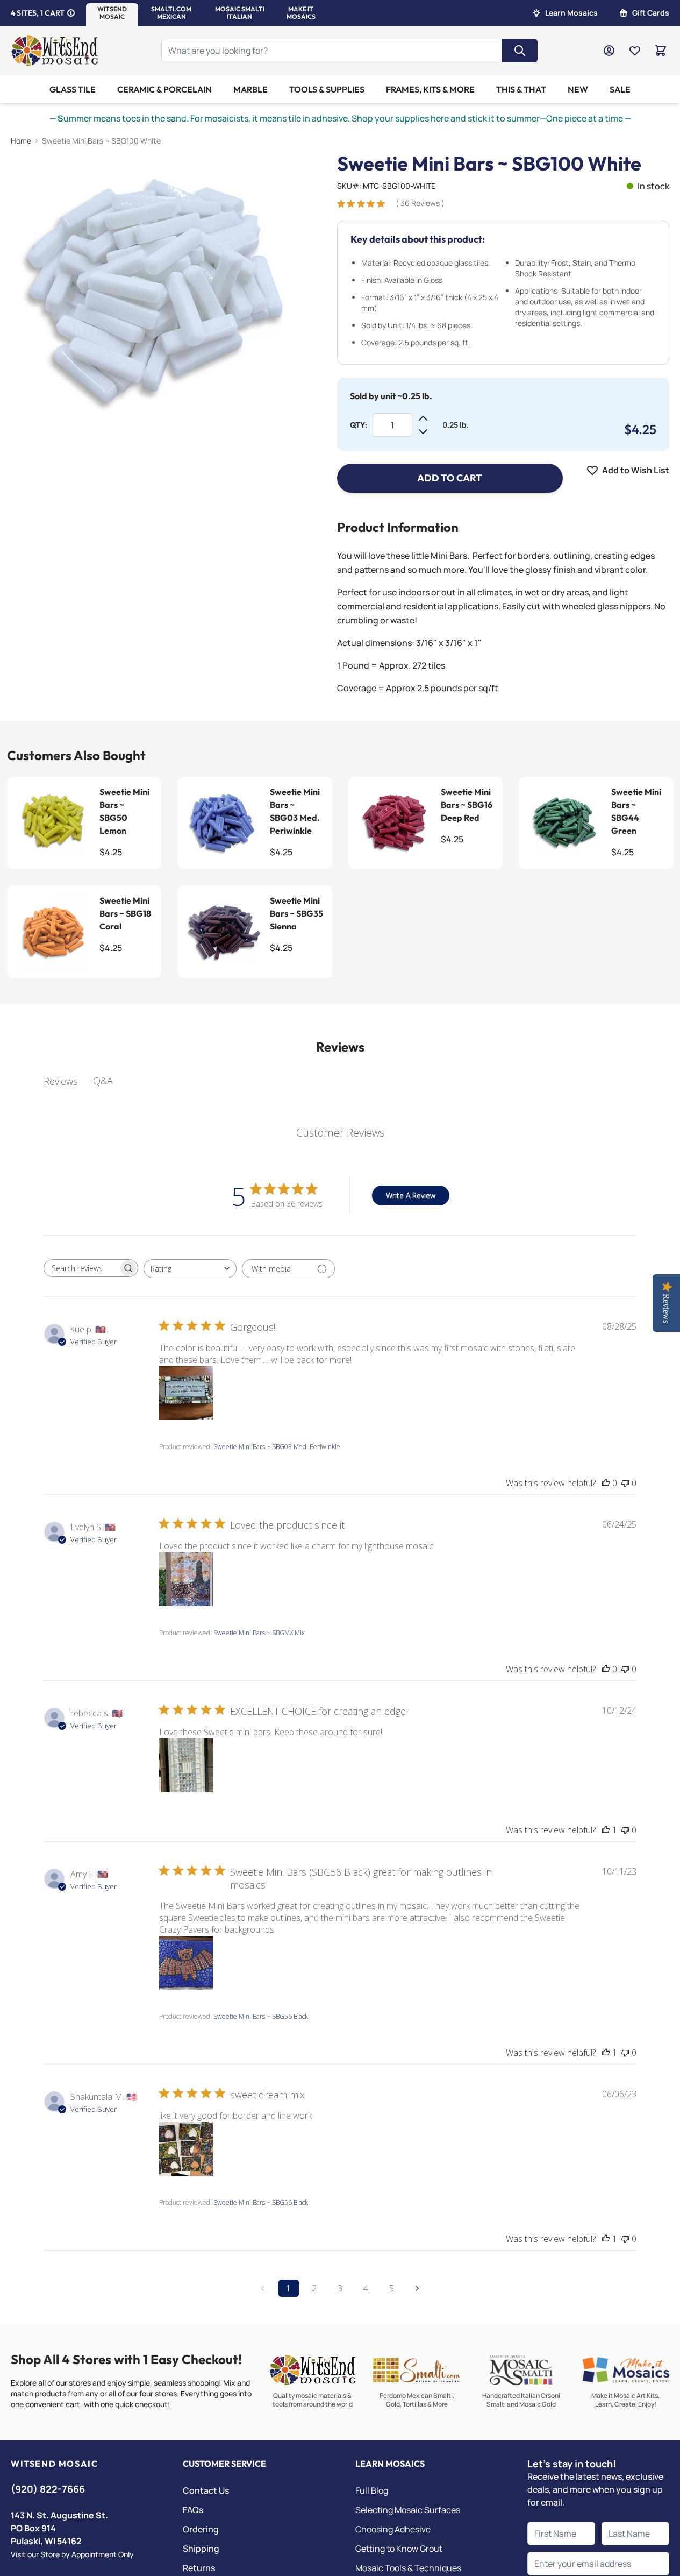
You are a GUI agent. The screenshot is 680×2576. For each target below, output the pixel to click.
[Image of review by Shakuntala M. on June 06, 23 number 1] (186, 2149)
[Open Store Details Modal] (71, 13)
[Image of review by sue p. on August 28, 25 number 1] (186, 1393)
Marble (250, 89)
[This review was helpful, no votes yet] (606, 1483)
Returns (199, 2568)
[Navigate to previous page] (263, 2288)
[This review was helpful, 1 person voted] (606, 1830)
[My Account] (609, 51)
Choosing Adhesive (393, 2529)
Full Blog (372, 2490)
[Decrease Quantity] (423, 431)
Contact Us (206, 2490)
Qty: (359, 425)
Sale (620, 89)
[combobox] (190, 1269)
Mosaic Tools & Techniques (408, 2568)
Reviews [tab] (61, 1081)
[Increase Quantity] (423, 418)
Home (21, 141)
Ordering (201, 2529)
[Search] (520, 51)
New (578, 89)
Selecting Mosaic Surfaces (408, 2510)
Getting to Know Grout (399, 2549)
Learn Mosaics (571, 13)
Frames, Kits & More (430, 89)
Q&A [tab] (103, 1081)
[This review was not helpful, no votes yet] (625, 1483)
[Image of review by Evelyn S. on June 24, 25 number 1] (186, 1579)
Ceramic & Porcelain (164, 89)
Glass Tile (73, 89)
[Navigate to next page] (418, 2288)
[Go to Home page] (55, 51)
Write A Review (411, 1195)
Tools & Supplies (327, 89)
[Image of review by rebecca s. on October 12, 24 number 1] (186, 1765)
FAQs (193, 2510)
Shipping (201, 2549)
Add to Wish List (636, 470)
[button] (112, 13)
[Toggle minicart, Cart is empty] (661, 51)
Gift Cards (651, 13)
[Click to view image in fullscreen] (152, 294)
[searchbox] (81, 1268)
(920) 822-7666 (48, 2489)
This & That (521, 89)
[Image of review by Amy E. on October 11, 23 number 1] (186, 1963)
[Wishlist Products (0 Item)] (635, 51)
